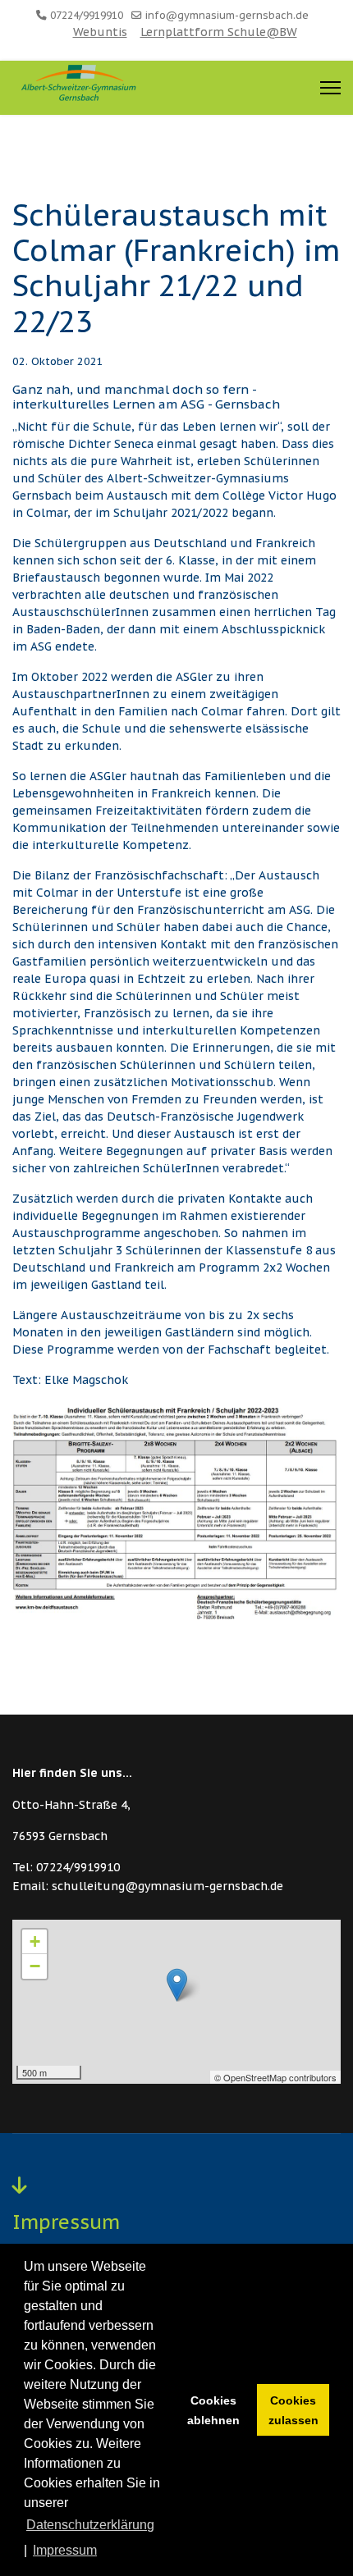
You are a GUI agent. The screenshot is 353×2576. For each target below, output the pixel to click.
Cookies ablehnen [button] (213, 2410)
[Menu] (330, 88)
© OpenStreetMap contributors (275, 2077)
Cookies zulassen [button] (293, 2410)
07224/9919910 (87, 15)
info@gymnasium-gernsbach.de (227, 15)
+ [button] (35, 1941)
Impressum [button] (65, 2550)
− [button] (35, 1966)
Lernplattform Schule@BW (219, 32)
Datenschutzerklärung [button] (90, 2525)
